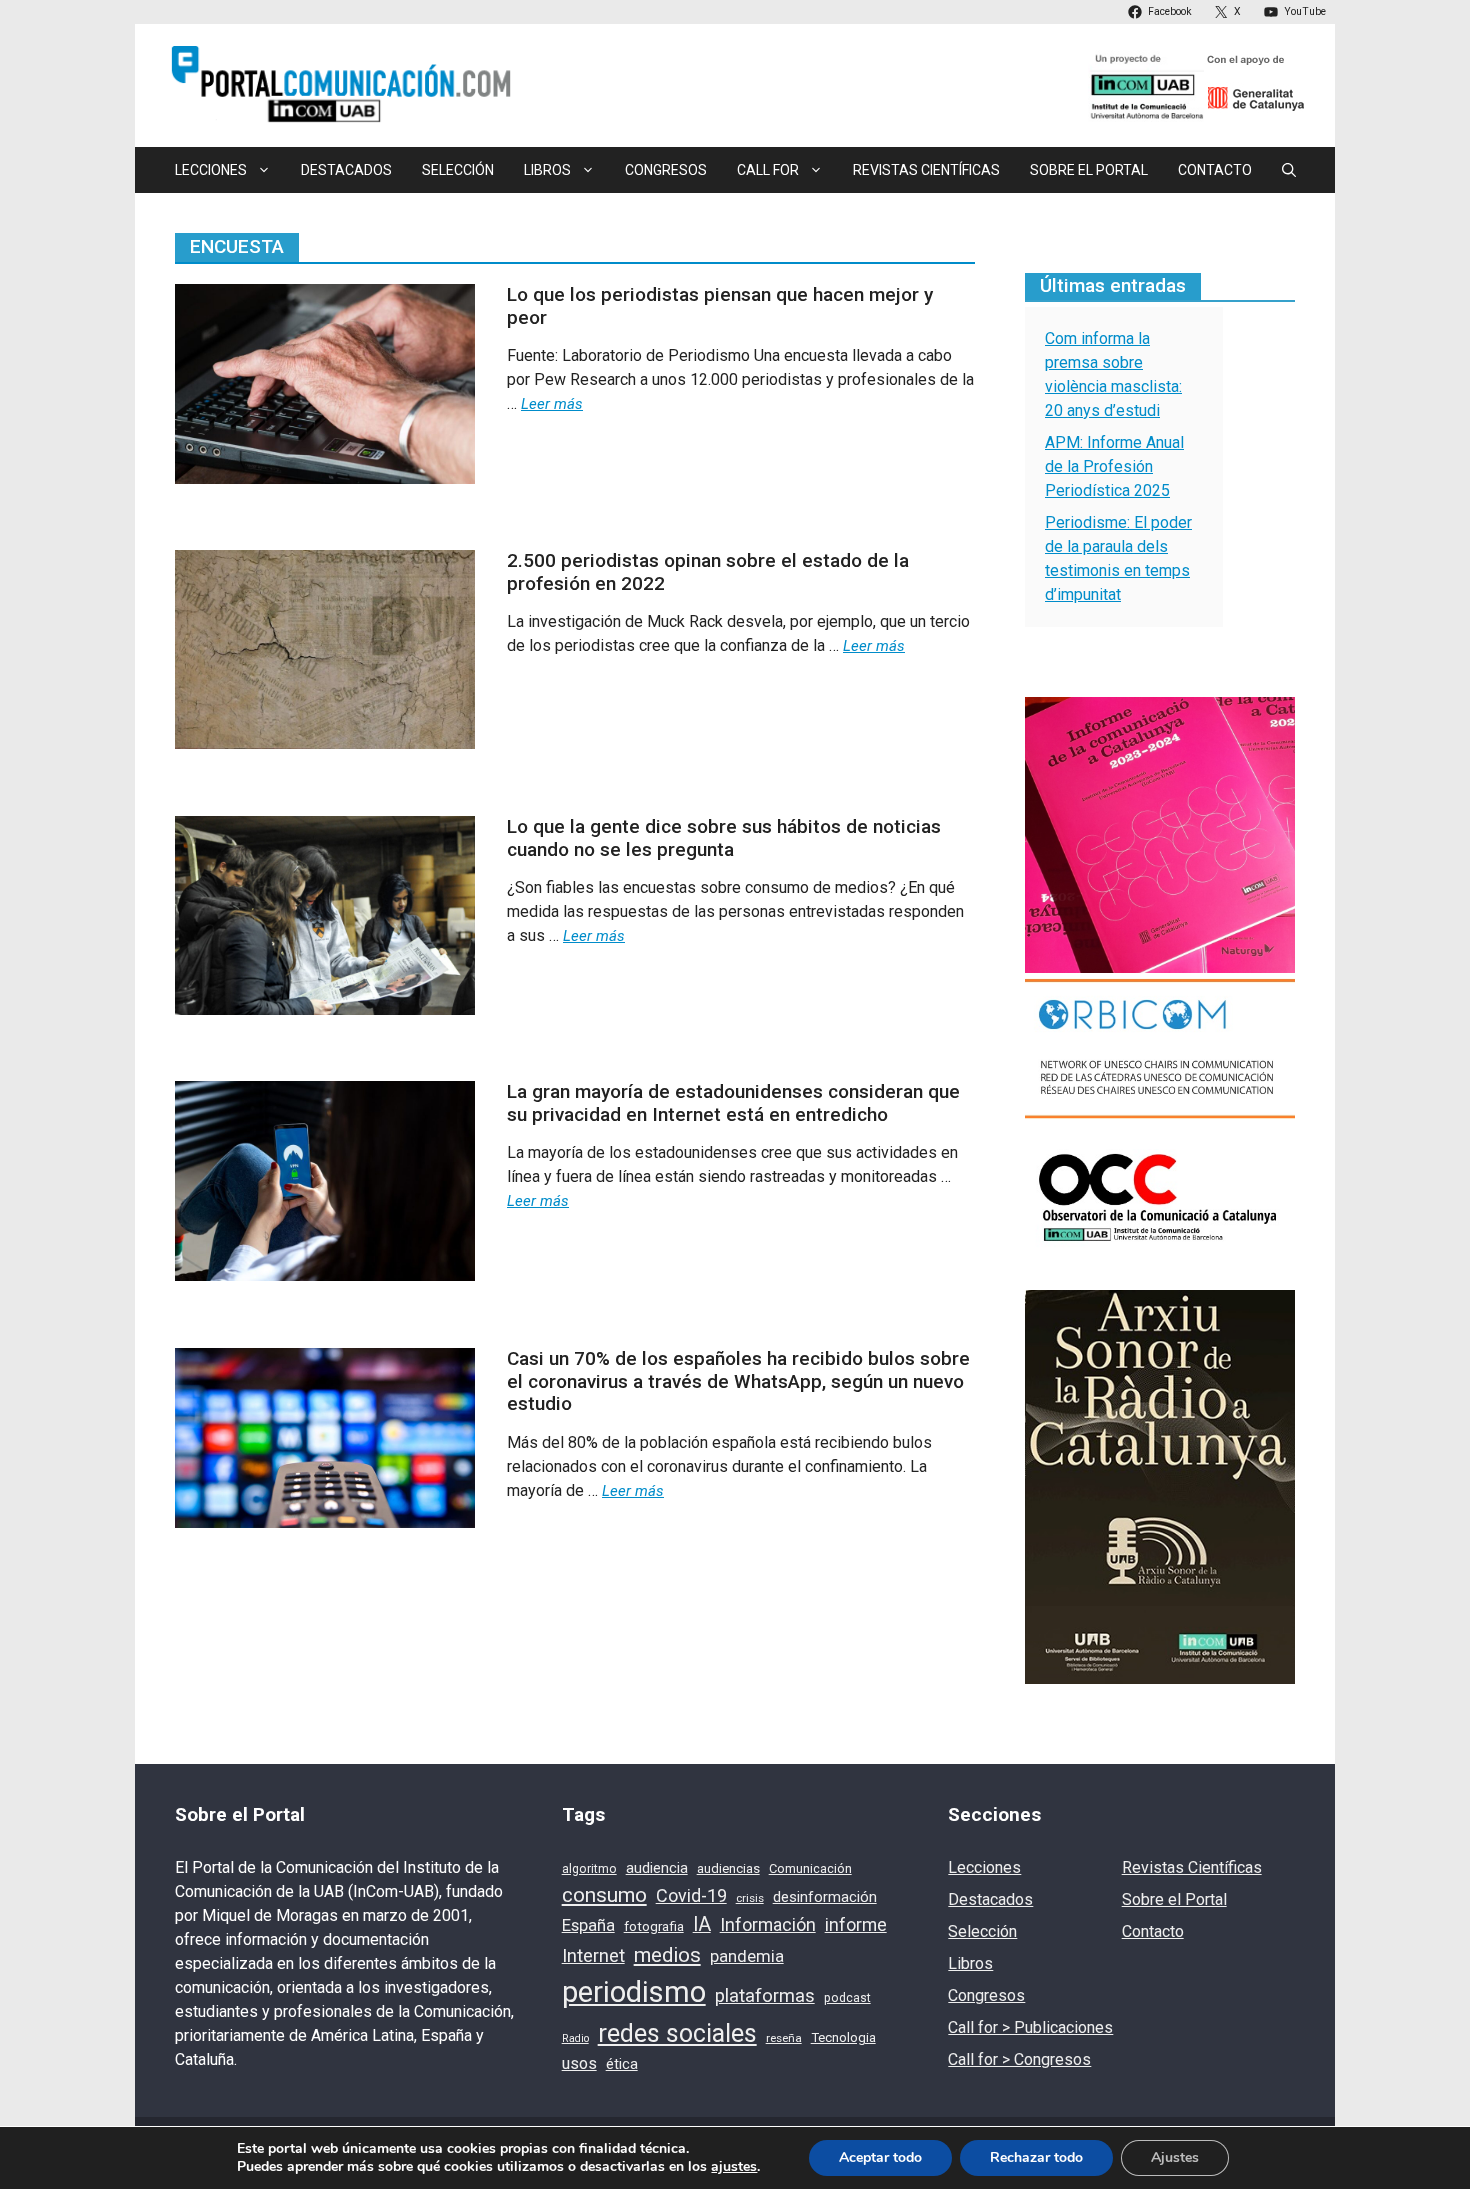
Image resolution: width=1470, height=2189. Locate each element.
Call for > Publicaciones (1030, 2027)
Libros (970, 1963)
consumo (604, 1895)
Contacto (1215, 170)
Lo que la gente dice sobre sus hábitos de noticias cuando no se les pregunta (724, 838)
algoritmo (589, 1869)
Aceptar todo (880, 2157)
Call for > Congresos (1019, 2059)
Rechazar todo (1036, 2157)
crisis (750, 1898)
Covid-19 (691, 1895)
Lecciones (984, 1867)
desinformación (825, 1897)
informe (856, 1925)
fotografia (654, 1926)
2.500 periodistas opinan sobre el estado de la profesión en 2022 (708, 572)
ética (622, 2064)
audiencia (657, 1868)
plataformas (765, 1996)
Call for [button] (768, 170)
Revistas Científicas (926, 170)
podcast (847, 1998)
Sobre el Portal (1089, 170)
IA (702, 1924)
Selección (458, 170)
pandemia (747, 1956)
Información (768, 1924)
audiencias (728, 1868)
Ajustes (1175, 2157)
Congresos (666, 170)
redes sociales (677, 2033)
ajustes (734, 2167)
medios (667, 1955)
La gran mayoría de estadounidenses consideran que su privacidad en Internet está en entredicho (733, 1103)
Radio (575, 2038)
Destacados (346, 170)
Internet (593, 1956)
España (588, 1925)
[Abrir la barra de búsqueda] (1289, 170)
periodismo (634, 1992)
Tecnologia (843, 2037)
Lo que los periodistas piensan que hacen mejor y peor (720, 306)
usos (579, 2063)
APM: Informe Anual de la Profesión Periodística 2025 (1114, 466)
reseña (784, 2038)
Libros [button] (547, 170)
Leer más (552, 404)
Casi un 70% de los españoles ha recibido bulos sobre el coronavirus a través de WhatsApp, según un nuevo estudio (738, 1381)
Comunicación (810, 1868)
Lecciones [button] (211, 170)
